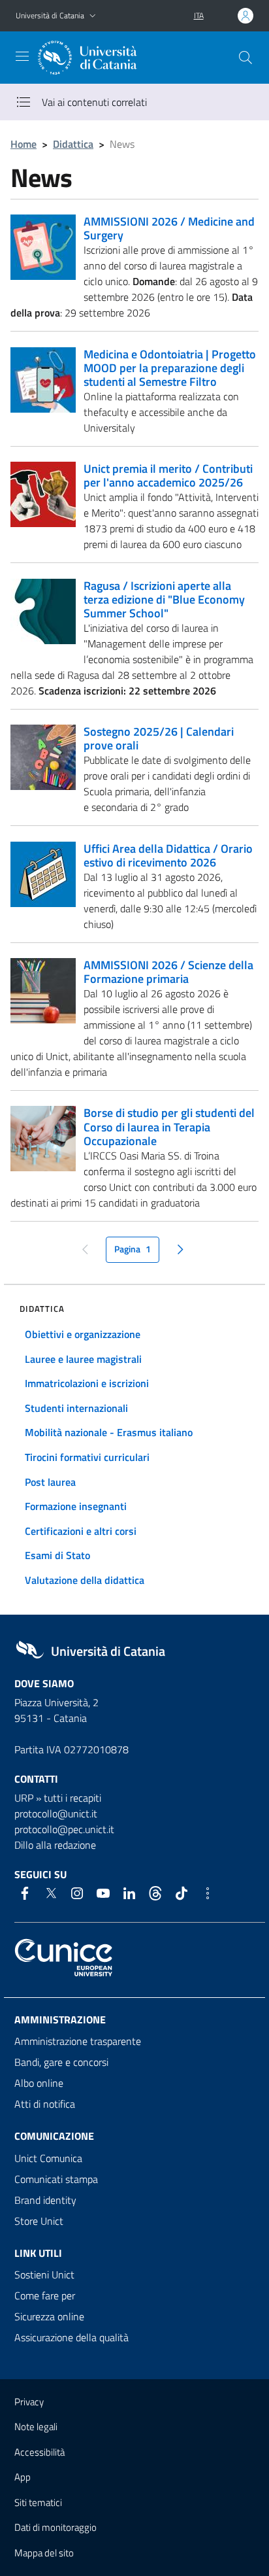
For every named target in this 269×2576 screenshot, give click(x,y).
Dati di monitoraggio (55, 2527)
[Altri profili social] (208, 1893)
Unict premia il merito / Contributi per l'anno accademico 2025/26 (168, 475)
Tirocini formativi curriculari (87, 1457)
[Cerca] (245, 58)
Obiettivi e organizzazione (83, 1334)
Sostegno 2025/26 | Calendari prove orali (159, 738)
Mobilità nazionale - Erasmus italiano (109, 1432)
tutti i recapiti (72, 1798)
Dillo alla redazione (55, 1845)
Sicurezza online (49, 2316)
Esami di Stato (57, 1555)
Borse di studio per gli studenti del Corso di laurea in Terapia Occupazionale (169, 1126)
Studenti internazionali (76, 1408)
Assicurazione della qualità (71, 2337)
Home (24, 144)
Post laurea (50, 1482)
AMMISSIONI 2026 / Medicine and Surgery (169, 228)
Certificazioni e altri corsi (81, 1531)
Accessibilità (40, 2452)
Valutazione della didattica (85, 1580)
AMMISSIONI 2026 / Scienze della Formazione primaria (168, 972)
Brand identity (45, 2200)
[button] (93, 16)
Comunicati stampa (56, 2179)
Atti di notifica (45, 2104)
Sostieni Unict (44, 2275)
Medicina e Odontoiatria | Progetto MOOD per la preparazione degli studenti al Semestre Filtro (170, 368)
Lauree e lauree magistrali (83, 1359)
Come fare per (45, 2295)
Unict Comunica (48, 2158)
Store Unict (39, 2221)
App (23, 2477)
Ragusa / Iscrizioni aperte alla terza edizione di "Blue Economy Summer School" (164, 599)
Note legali (36, 2427)
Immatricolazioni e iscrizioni (87, 1383)
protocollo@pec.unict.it (64, 1829)
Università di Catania (50, 15)
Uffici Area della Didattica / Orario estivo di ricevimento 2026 (168, 855)
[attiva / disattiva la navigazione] (22, 56)
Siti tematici (38, 2502)
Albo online (39, 2083)
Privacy (29, 2402)
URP (24, 1798)
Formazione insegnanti (76, 1506)
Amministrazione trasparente (78, 2041)
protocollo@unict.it (56, 1813)
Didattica (73, 144)
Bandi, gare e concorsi (61, 2062)
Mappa (44, 2553)
